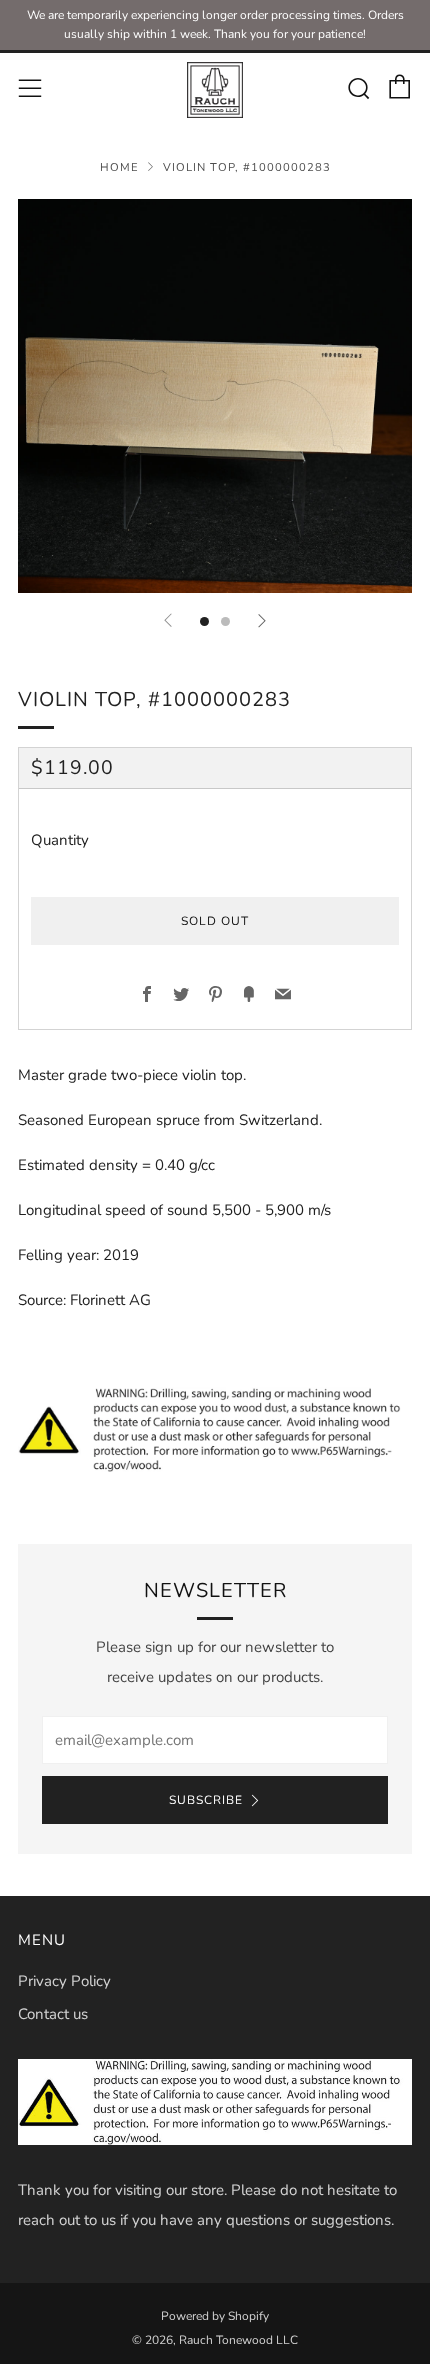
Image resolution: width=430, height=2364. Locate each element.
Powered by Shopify (215, 2316)
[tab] (204, 621)
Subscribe (206, 1800)
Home (119, 167)
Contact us (53, 2014)
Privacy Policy (64, 1981)
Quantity (60, 840)
